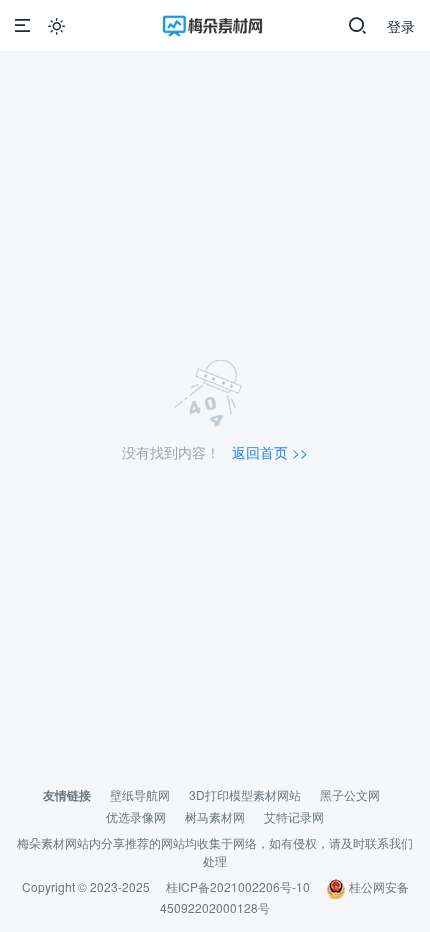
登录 (401, 26)
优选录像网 (136, 816)
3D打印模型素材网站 (245, 794)
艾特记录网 (294, 816)
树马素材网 (215, 816)
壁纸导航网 (140, 794)
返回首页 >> (270, 452)
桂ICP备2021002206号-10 (238, 886)
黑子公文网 (350, 794)
